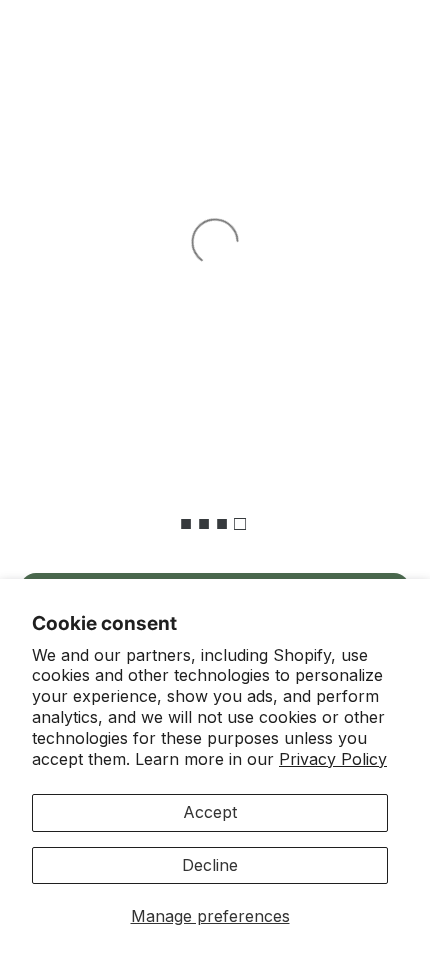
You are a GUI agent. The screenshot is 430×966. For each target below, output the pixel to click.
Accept (210, 812)
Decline (210, 865)
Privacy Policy (333, 759)
